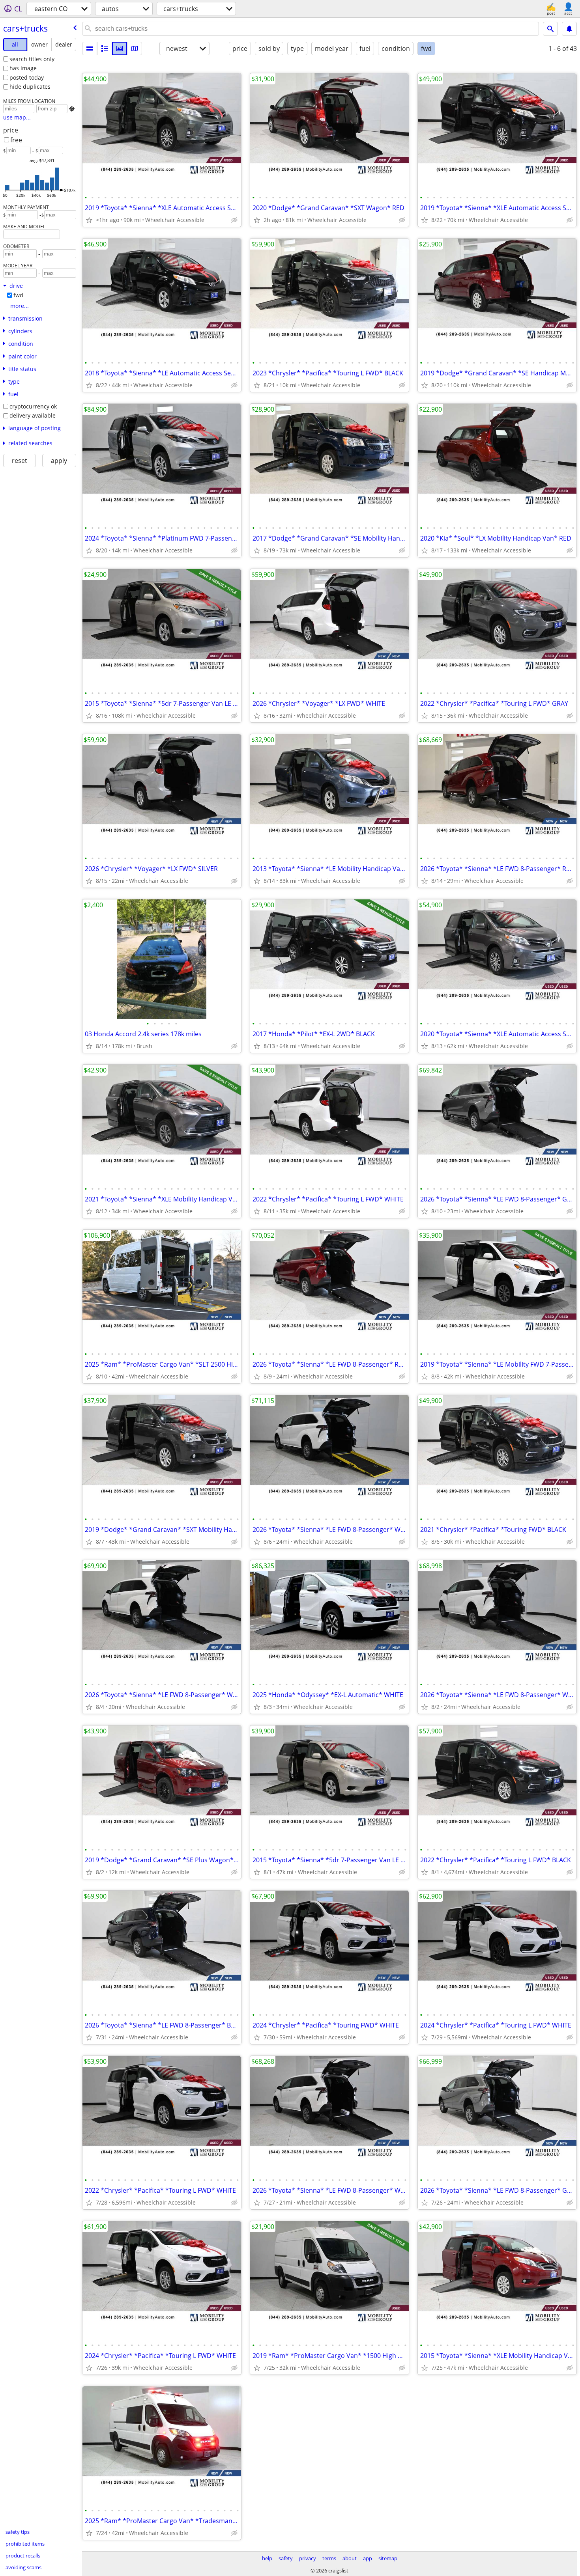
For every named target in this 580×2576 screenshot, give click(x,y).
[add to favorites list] (89, 220)
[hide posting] (234, 220)
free (16, 140)
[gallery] (120, 48)
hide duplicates (30, 87)
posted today (27, 77)
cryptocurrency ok (33, 406)
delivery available (33, 415)
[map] (135, 48)
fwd (18, 295)
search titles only (32, 59)
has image (23, 68)
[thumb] (105, 48)
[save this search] (569, 29)
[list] (90, 48)
